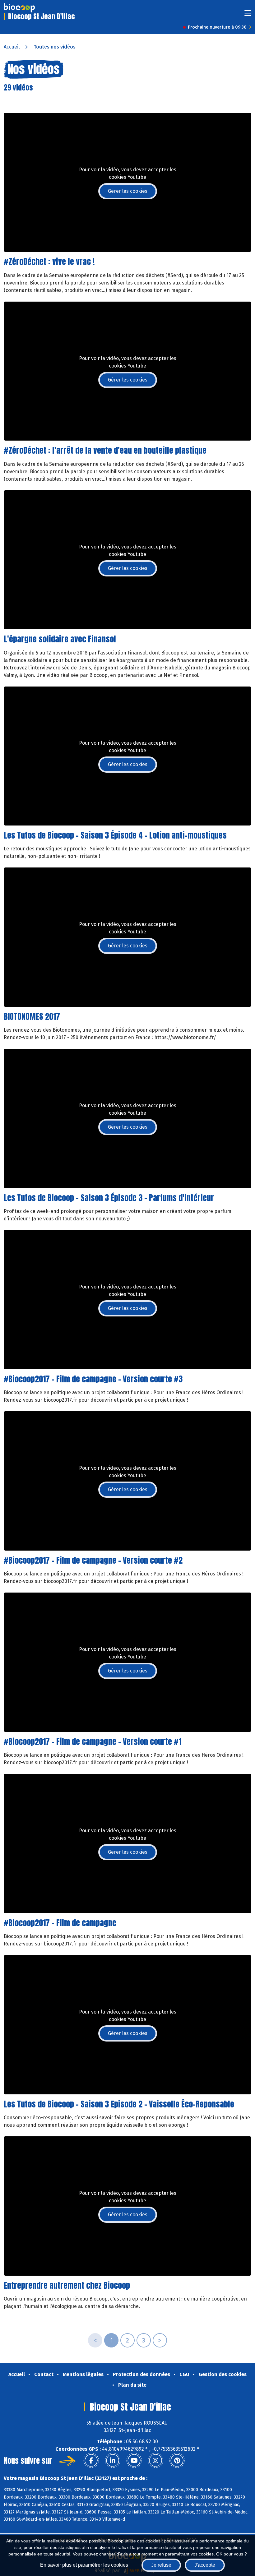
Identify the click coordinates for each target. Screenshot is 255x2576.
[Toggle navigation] (248, 15)
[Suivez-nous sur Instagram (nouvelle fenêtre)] (155, 2461)
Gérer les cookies (128, 191)
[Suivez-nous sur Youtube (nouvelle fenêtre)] (134, 2461)
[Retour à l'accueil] (19, 8)
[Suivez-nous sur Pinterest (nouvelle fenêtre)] (177, 2461)
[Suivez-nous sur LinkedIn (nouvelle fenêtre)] (113, 2461)
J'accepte (205, 2565)
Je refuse (161, 2565)
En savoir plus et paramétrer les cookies (84, 2565)
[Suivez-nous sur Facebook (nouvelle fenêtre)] (91, 2461)
